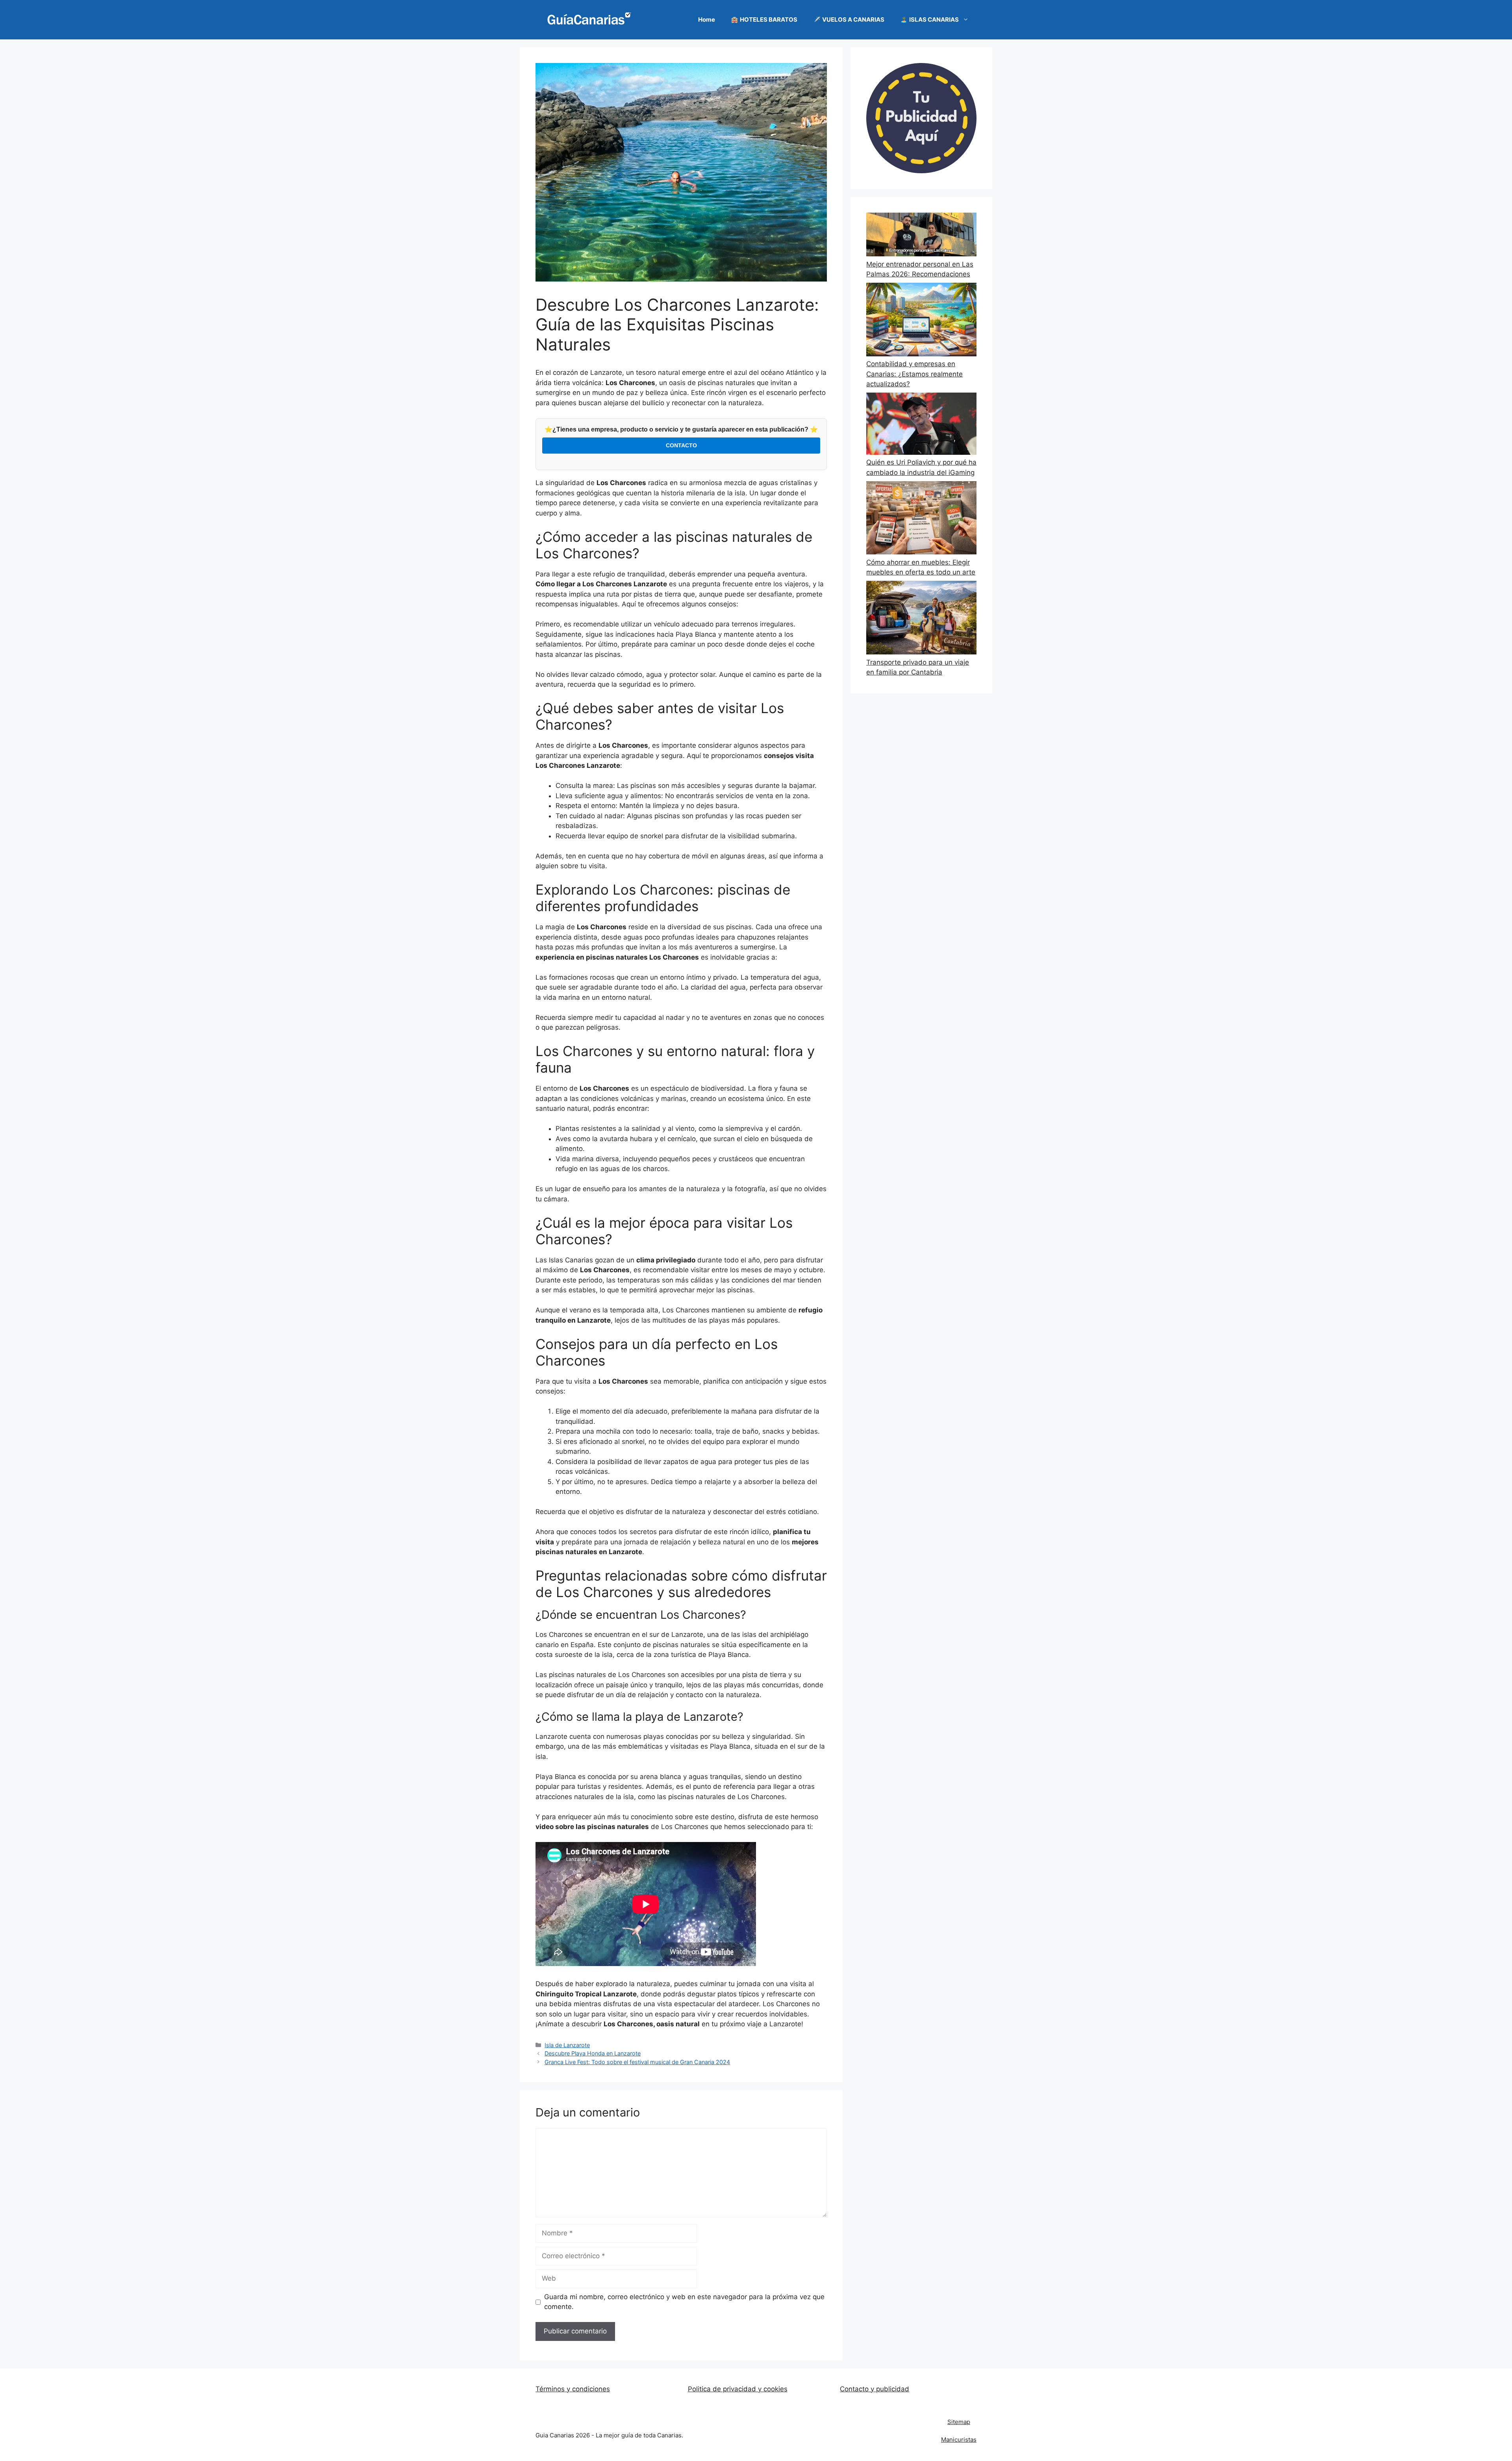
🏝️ (929, 19)
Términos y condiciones (573, 2389)
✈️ (849, 19)
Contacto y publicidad (875, 2389)
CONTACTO (681, 445)
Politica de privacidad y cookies (738, 2389)
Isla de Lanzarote (567, 2045)
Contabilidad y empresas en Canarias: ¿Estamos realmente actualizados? (914, 374)
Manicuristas (959, 2440)
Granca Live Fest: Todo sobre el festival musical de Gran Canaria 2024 (637, 2062)
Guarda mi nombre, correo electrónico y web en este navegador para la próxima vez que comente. (684, 2302)
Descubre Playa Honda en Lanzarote (593, 2053)
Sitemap (959, 2422)
